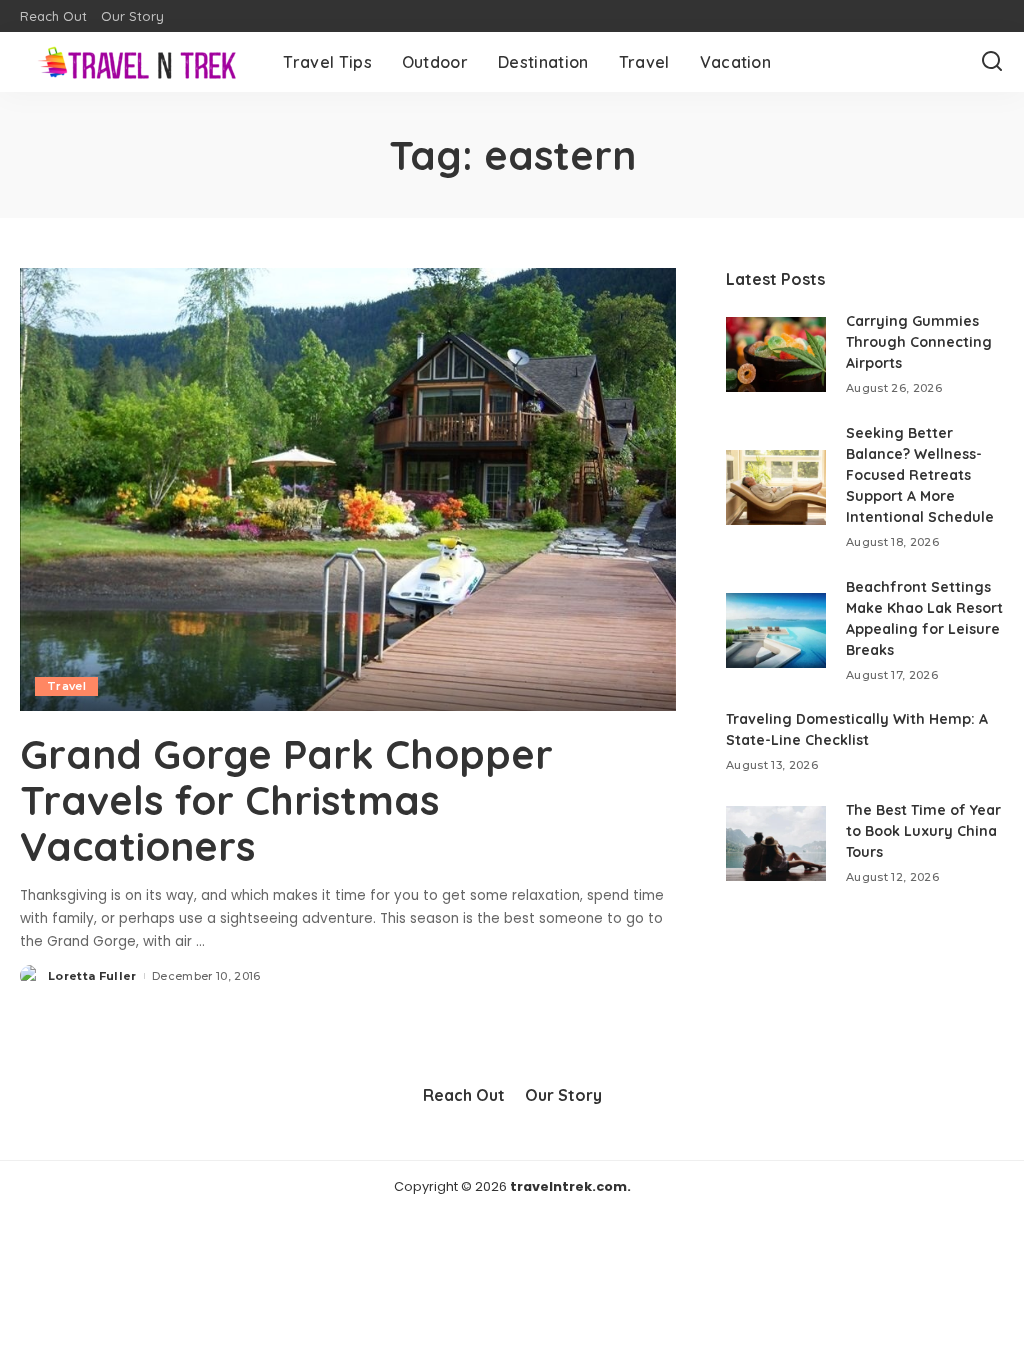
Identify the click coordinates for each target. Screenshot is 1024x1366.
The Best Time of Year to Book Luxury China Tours (923, 831)
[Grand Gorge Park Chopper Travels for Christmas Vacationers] (348, 489)
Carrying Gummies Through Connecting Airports (919, 342)
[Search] (992, 62)
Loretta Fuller (92, 976)
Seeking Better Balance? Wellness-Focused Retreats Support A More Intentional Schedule (920, 475)
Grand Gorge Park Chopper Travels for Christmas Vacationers (286, 800)
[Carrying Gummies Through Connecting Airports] (776, 354)
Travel (66, 686)
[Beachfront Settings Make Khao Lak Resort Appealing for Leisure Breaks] (776, 630)
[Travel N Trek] (136, 62)
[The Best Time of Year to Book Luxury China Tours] (776, 843)
